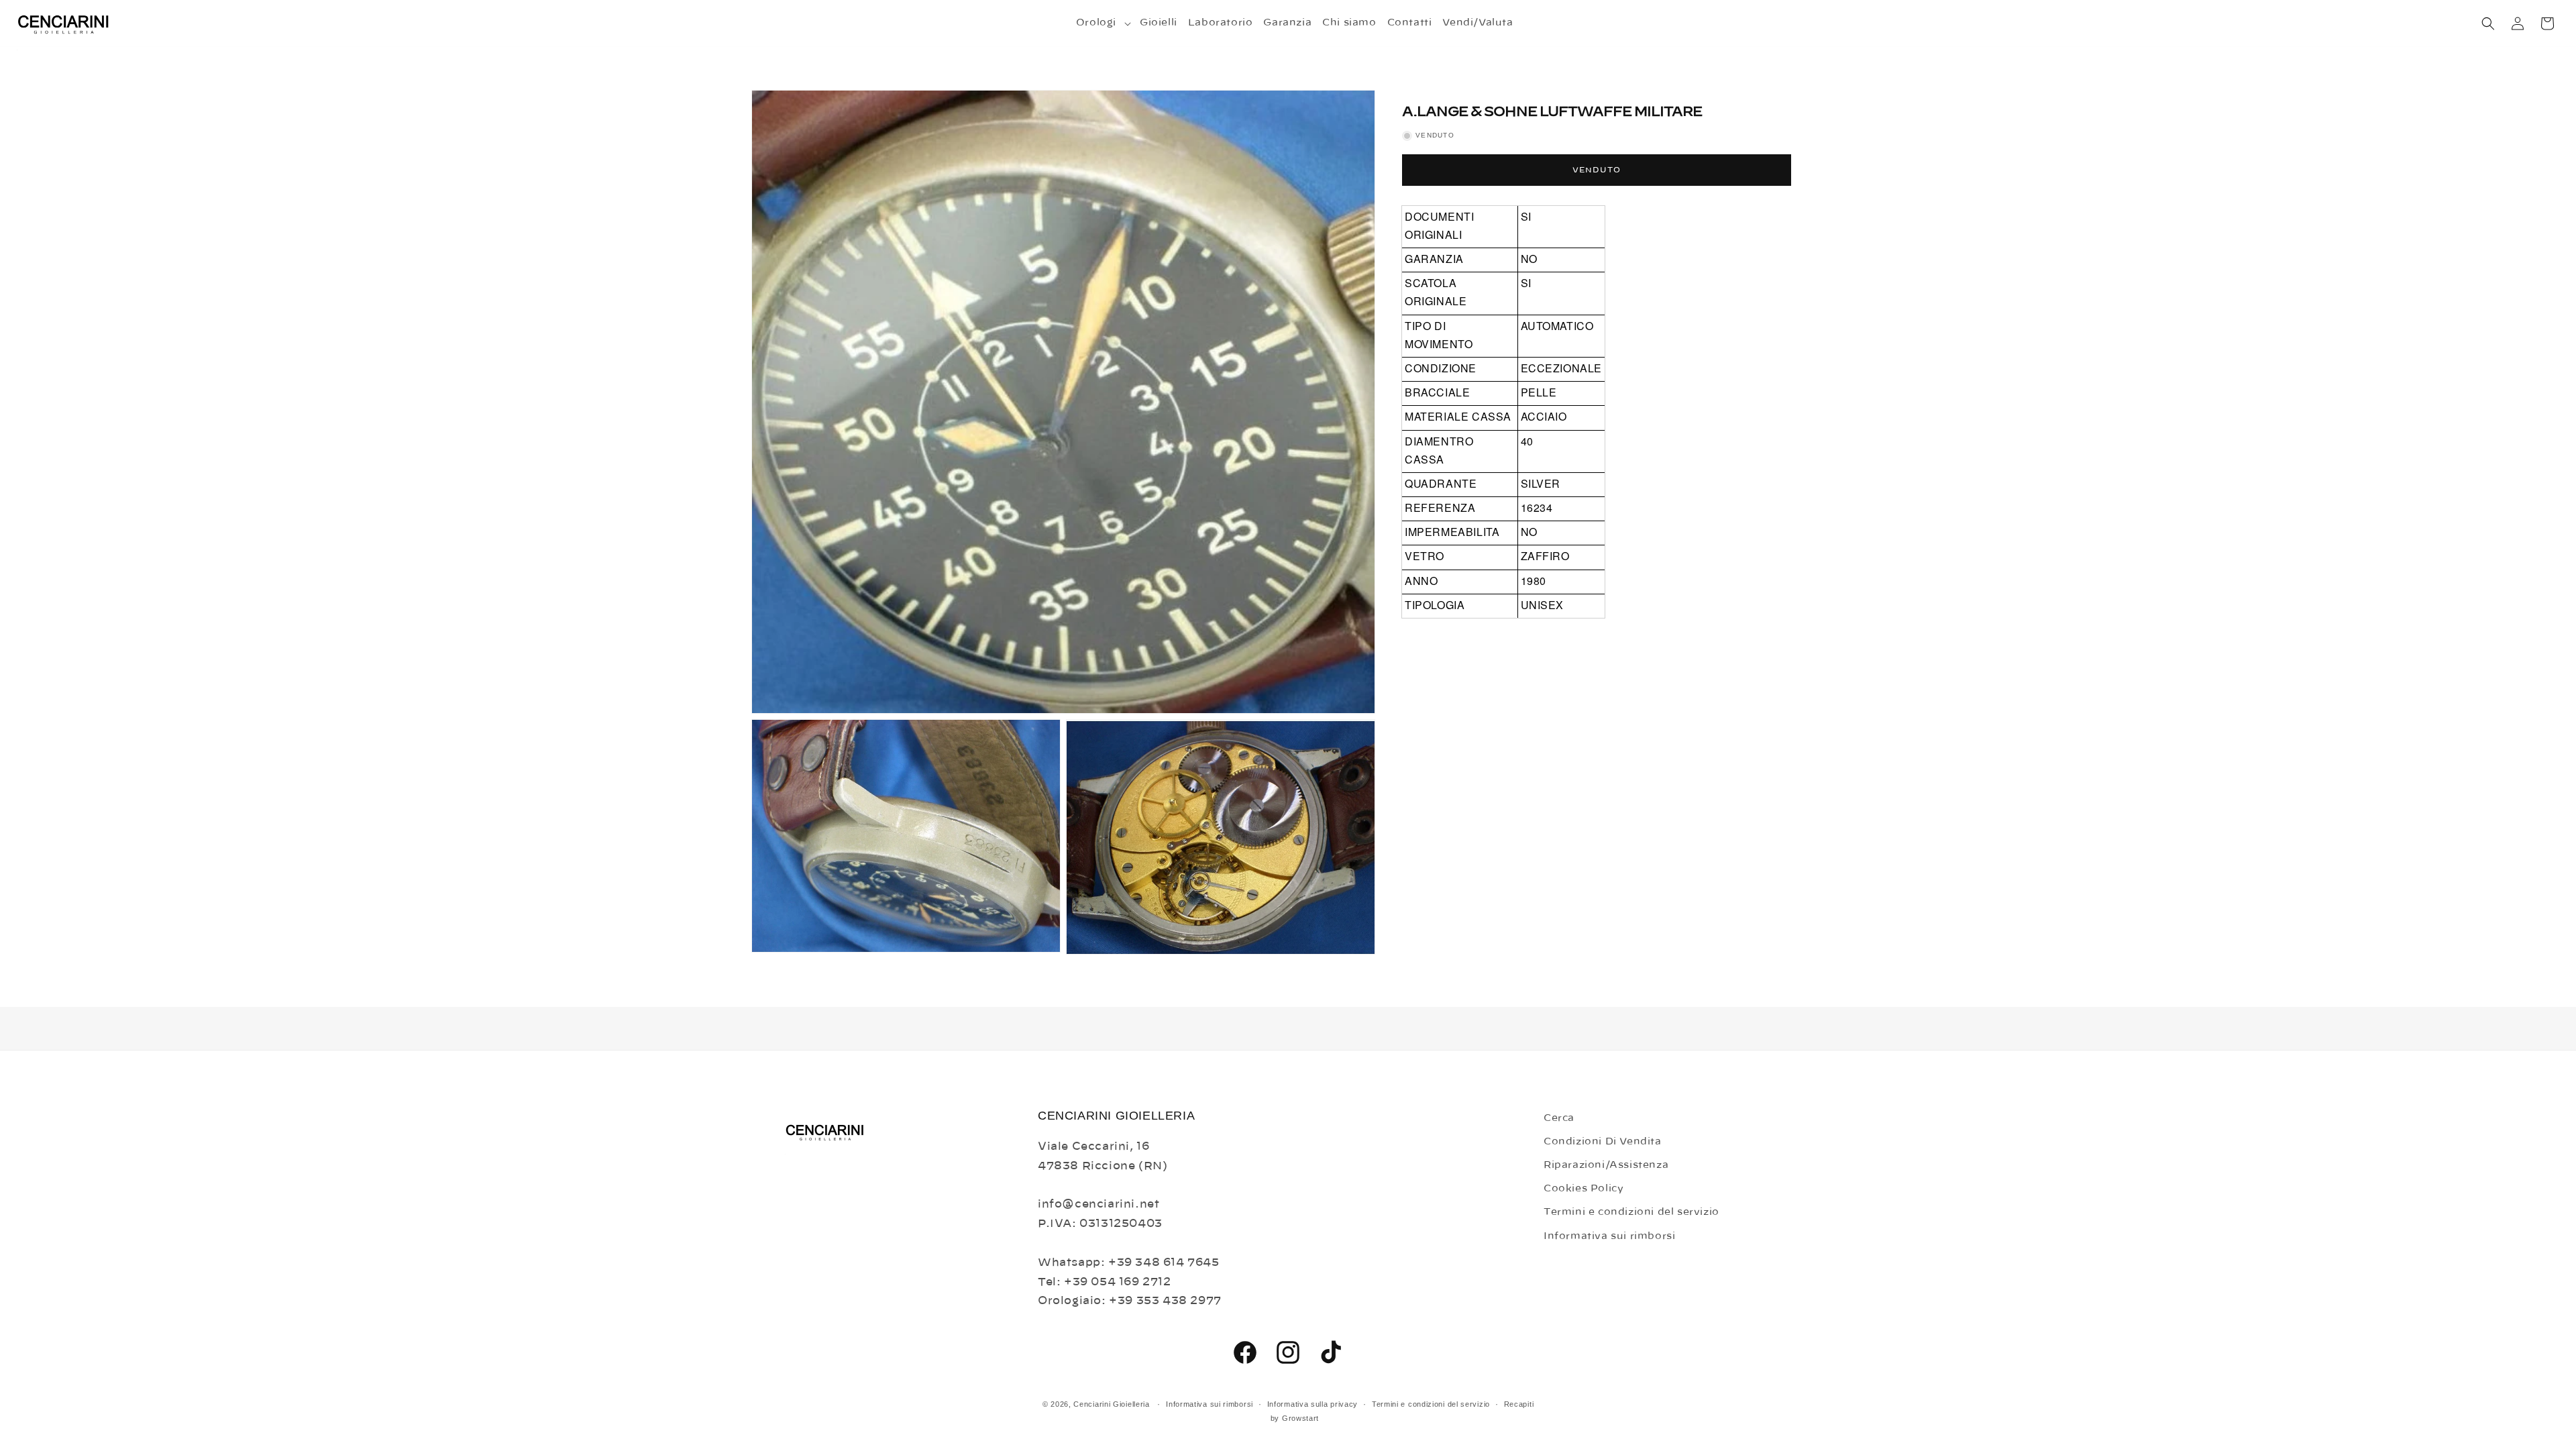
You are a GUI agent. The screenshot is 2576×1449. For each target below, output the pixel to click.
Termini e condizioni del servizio (1631, 1212)
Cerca (1559, 1118)
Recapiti (1519, 1404)
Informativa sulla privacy (1313, 1404)
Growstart (1300, 1418)
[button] (1103, 23)
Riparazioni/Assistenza (1606, 1165)
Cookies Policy (1584, 1189)
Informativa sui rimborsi (1609, 1236)
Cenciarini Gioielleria (1111, 1404)
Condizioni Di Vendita (1603, 1142)
